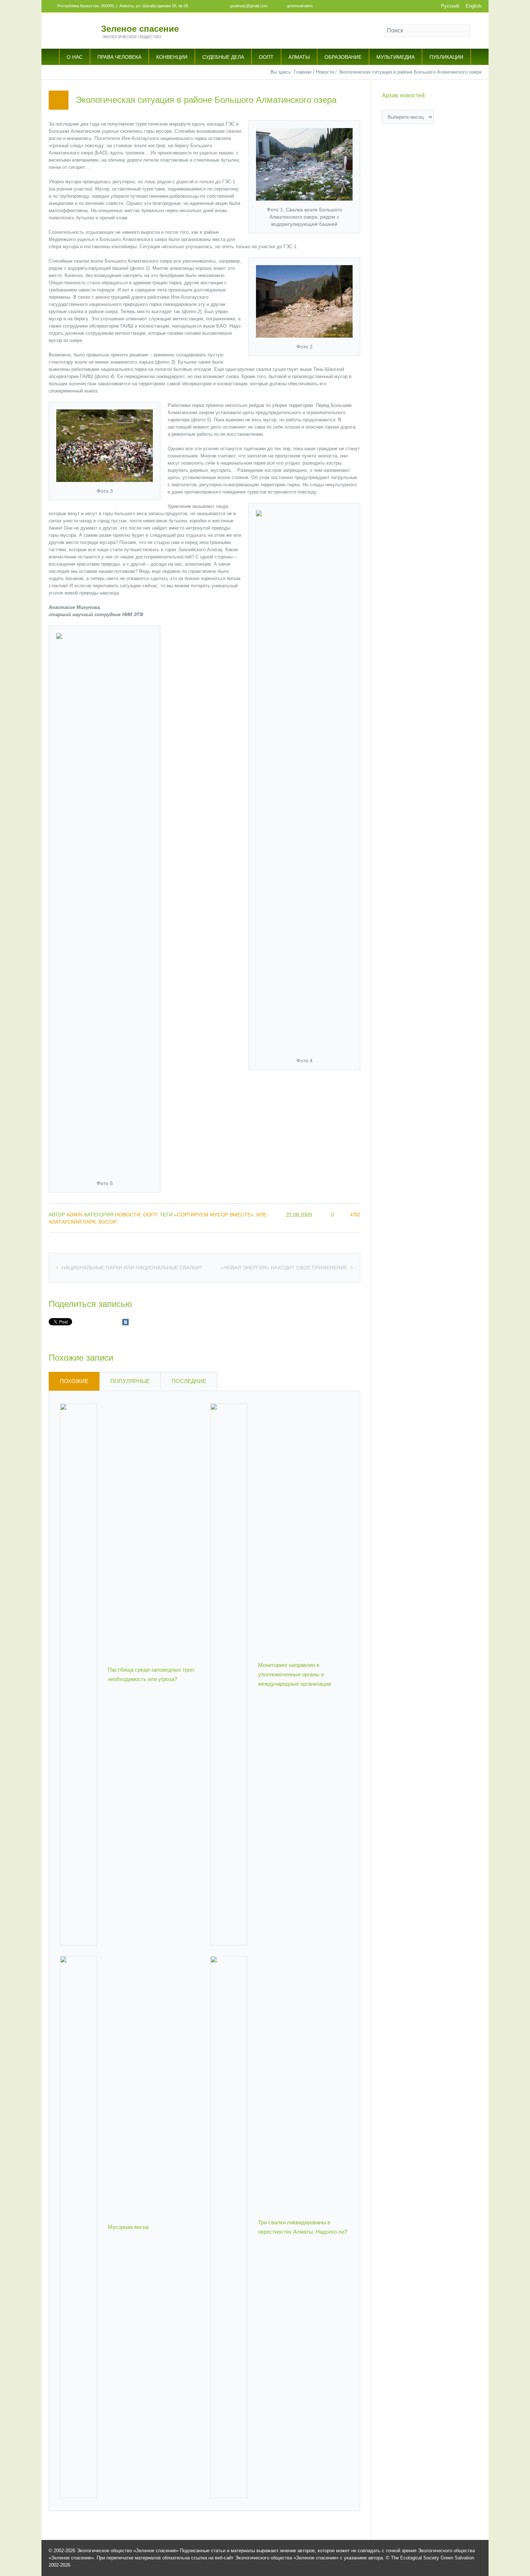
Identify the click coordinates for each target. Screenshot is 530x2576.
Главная (303, 72)
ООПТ (151, 1215)
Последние (189, 1381)
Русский (450, 6)
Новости (325, 72)
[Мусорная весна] (79, 2227)
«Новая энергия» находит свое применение (284, 1268)
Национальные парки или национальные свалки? (132, 1268)
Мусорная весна (128, 2227)
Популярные (130, 1381)
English (474, 6)
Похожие (74, 1381)
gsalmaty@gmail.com (249, 6)
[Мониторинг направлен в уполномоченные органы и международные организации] (229, 1674)
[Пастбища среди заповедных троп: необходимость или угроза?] (79, 1674)
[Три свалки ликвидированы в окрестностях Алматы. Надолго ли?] (229, 2227)
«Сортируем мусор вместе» (214, 1215)
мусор (108, 1222)
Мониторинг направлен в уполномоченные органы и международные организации (295, 1674)
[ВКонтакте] (125, 1322)
